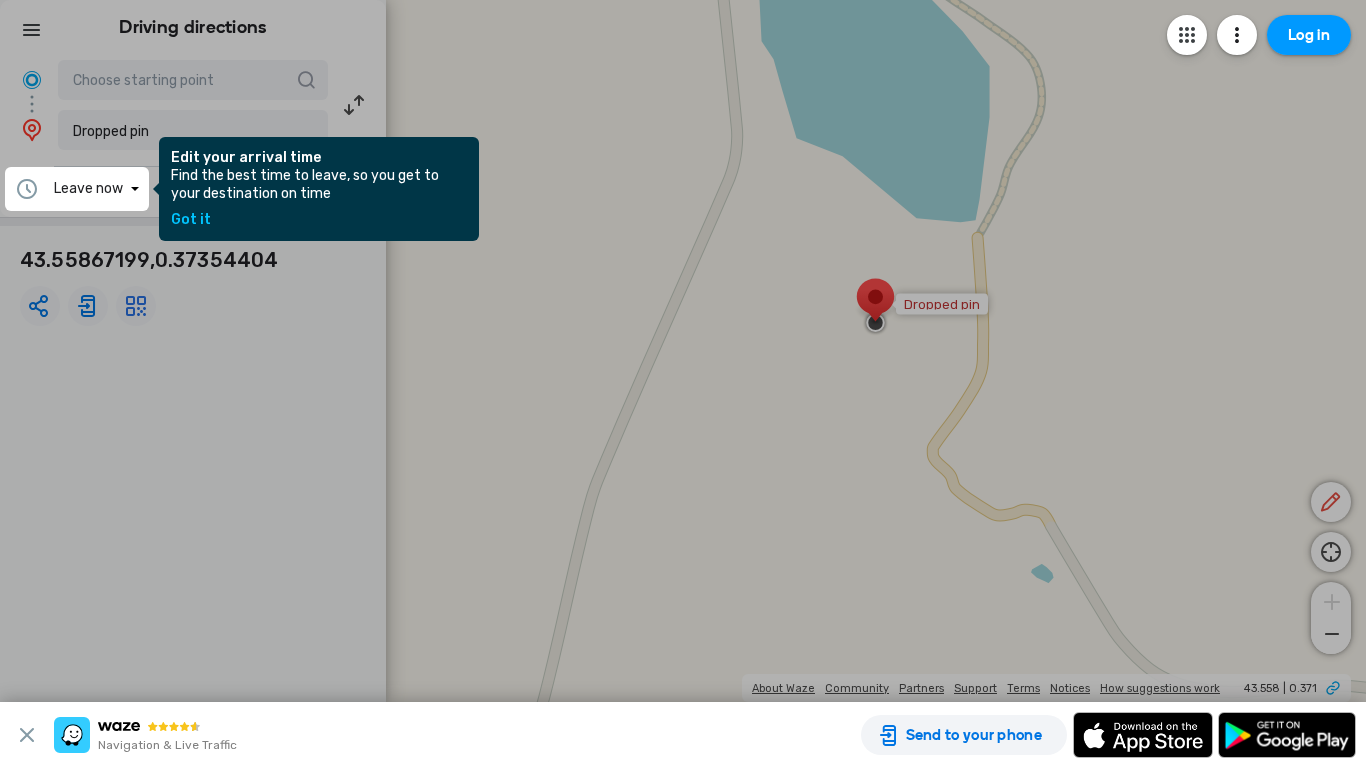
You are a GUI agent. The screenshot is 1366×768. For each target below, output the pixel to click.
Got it (191, 220)
